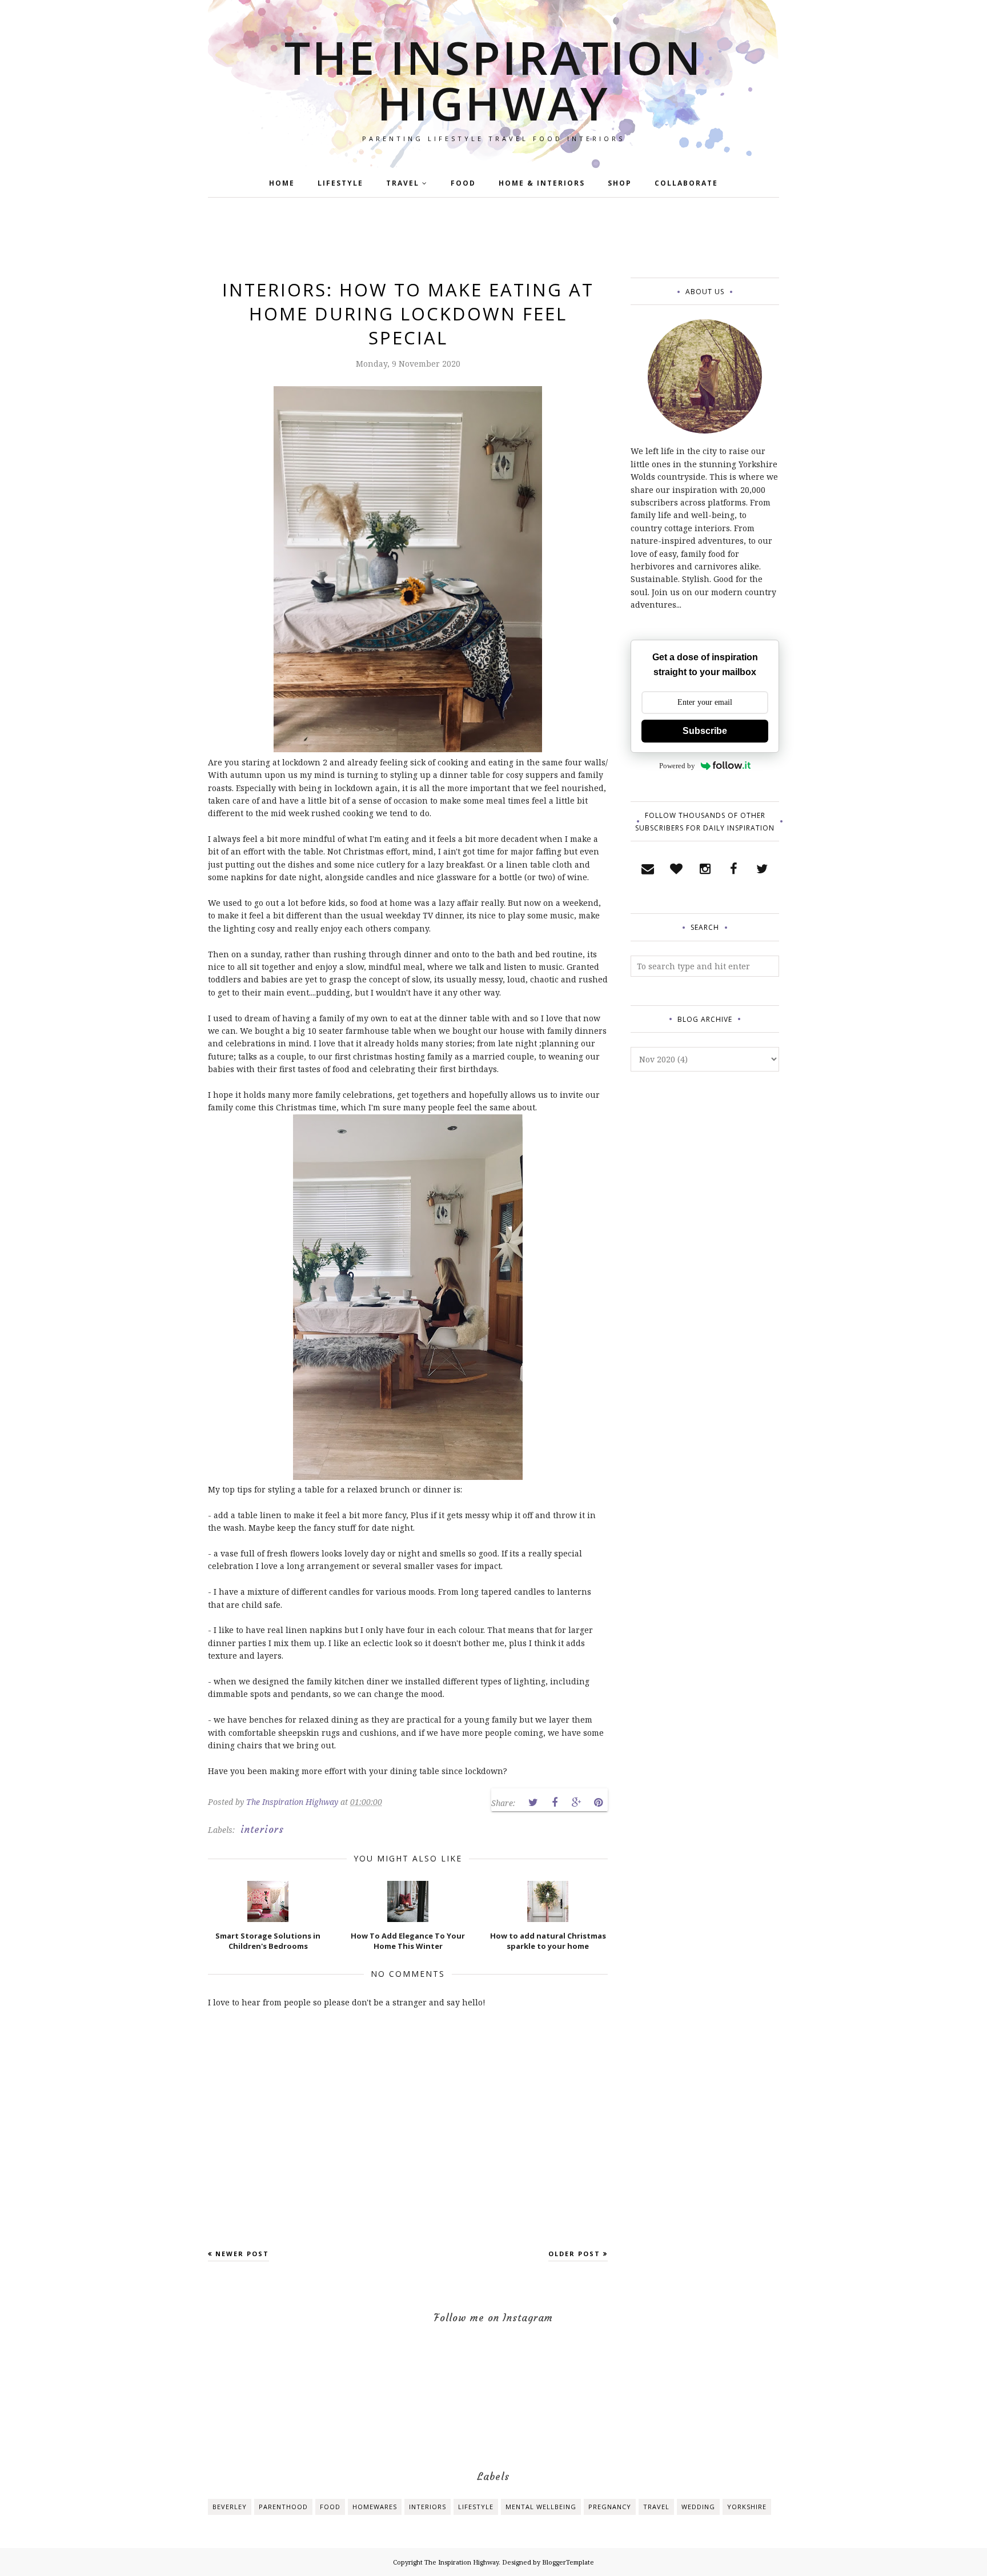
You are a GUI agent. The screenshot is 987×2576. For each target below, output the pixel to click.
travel (656, 2507)
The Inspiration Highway (494, 80)
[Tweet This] (533, 1803)
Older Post (574, 2254)
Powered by (677, 766)
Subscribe (705, 731)
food (330, 2507)
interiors (262, 1829)
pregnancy (610, 2507)
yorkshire (747, 2507)
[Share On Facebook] (555, 1803)
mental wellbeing (541, 2507)
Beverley (230, 2507)
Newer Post (242, 2254)
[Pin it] (598, 1803)
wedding (698, 2507)
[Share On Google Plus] (576, 1803)
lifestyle (476, 2507)
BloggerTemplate (568, 2562)
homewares (375, 2507)
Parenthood (283, 2507)
